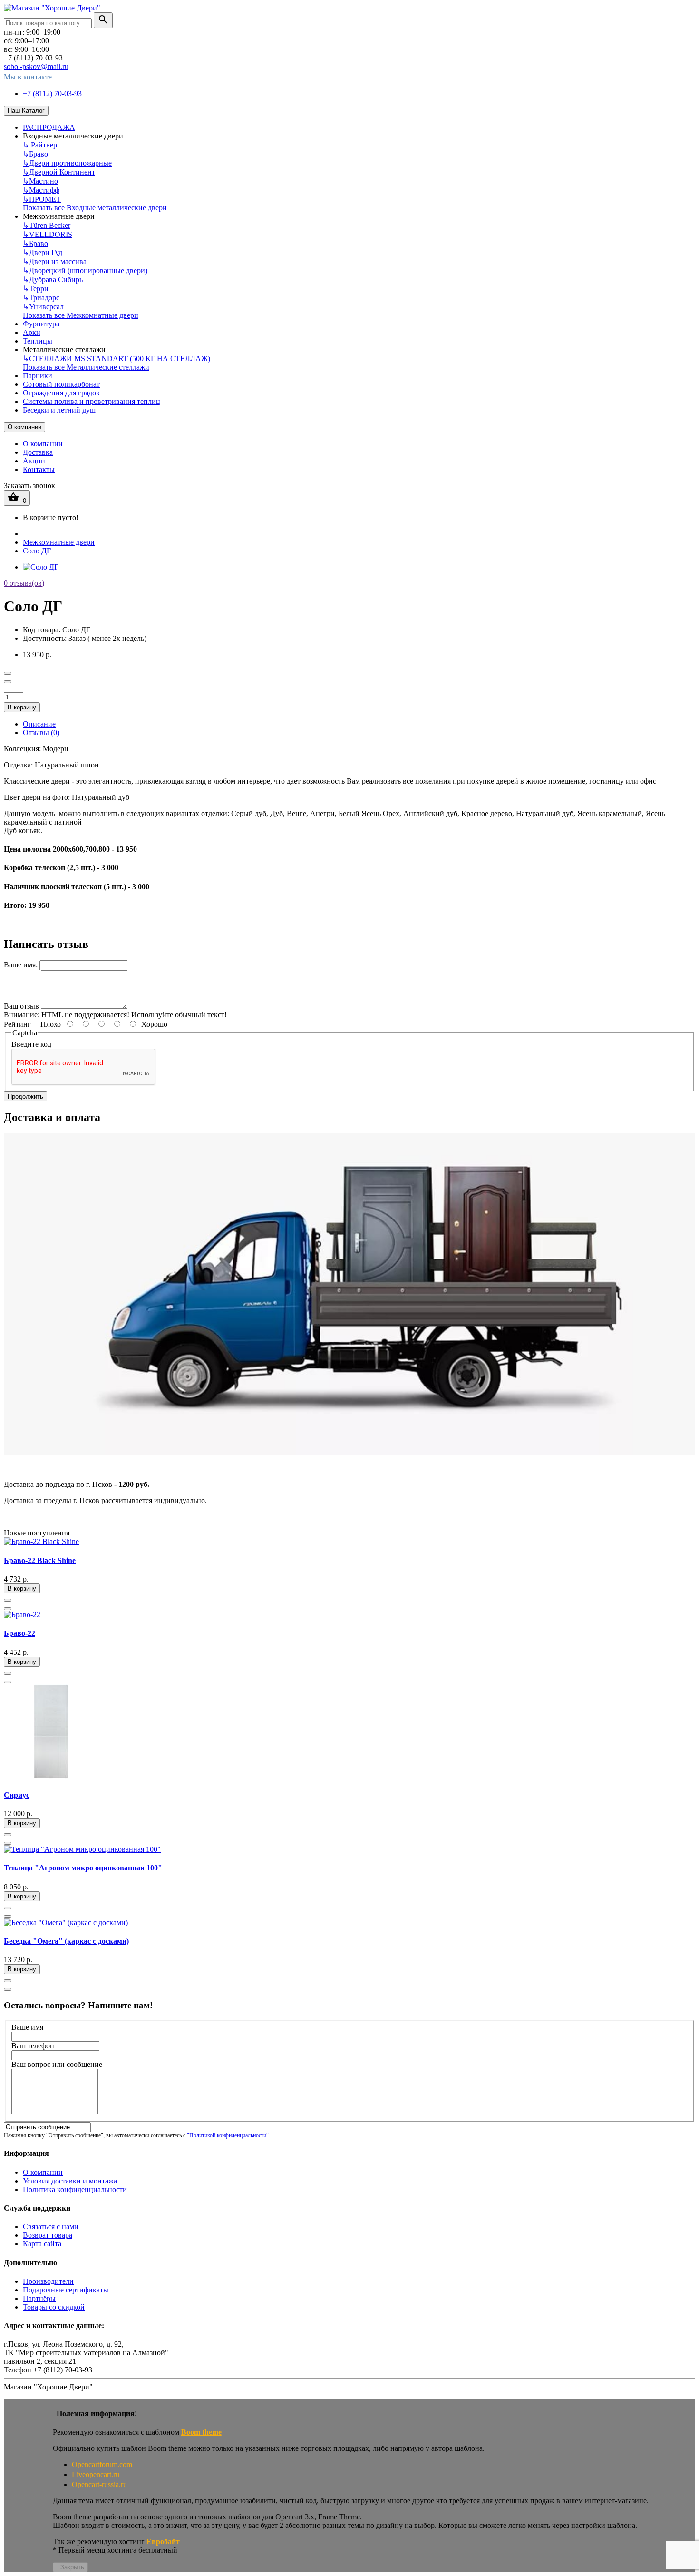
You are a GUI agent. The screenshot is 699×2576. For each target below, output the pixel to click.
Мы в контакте (28, 77)
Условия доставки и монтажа (70, 2181)
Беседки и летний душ (59, 410)
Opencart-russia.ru (99, 2484)
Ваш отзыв (21, 1006)
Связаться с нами (51, 2227)
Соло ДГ (37, 551)
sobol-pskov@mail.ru (36, 66)
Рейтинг (17, 1024)
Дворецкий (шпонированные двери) (85, 270)
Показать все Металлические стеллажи (86, 367)
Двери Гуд (43, 252)
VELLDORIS (48, 234)
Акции (34, 461)
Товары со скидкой (54, 2307)
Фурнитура (41, 324)
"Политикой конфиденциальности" (228, 2135)
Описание (39, 724)
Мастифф (41, 190)
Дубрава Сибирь (53, 280)
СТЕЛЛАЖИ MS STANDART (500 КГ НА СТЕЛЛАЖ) (116, 359)
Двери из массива (55, 261)
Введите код (31, 1044)
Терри (36, 289)
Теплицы (38, 341)
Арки (32, 332)
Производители (48, 2281)
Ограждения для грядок (61, 393)
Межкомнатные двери (59, 542)
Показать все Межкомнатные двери (81, 315)
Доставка (38, 452)
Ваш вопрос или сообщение (57, 2064)
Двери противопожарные (67, 163)
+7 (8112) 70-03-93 (52, 93)
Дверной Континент (59, 172)
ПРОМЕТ (42, 199)
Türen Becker (47, 225)
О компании (24, 427)
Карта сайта (42, 2244)
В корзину (22, 707)
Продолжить (25, 1096)
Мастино (40, 181)
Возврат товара (48, 2235)
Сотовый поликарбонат (61, 384)
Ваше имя (27, 2027)
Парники (38, 376)
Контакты (39, 469)
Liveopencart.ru (96, 2474)
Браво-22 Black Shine (40, 1560)
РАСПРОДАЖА (49, 127)
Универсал (43, 307)
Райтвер (40, 145)
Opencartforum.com (102, 2464)
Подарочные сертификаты (66, 2290)
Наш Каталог (26, 111)
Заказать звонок (29, 486)
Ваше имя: (21, 965)
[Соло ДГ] (41, 567)
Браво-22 (19, 1633)
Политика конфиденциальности (75, 2189)
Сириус (17, 1795)
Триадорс (41, 298)
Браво (35, 154)
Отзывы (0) (41, 732)
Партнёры (39, 2298)
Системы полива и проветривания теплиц (92, 401)
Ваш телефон (33, 2046)
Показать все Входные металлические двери (95, 208)
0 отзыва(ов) (24, 583)
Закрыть (72, 2567)
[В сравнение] (8, 682)
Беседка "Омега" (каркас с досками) (66, 1941)
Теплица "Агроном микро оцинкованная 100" (83, 1868)
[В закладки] (8, 673)
